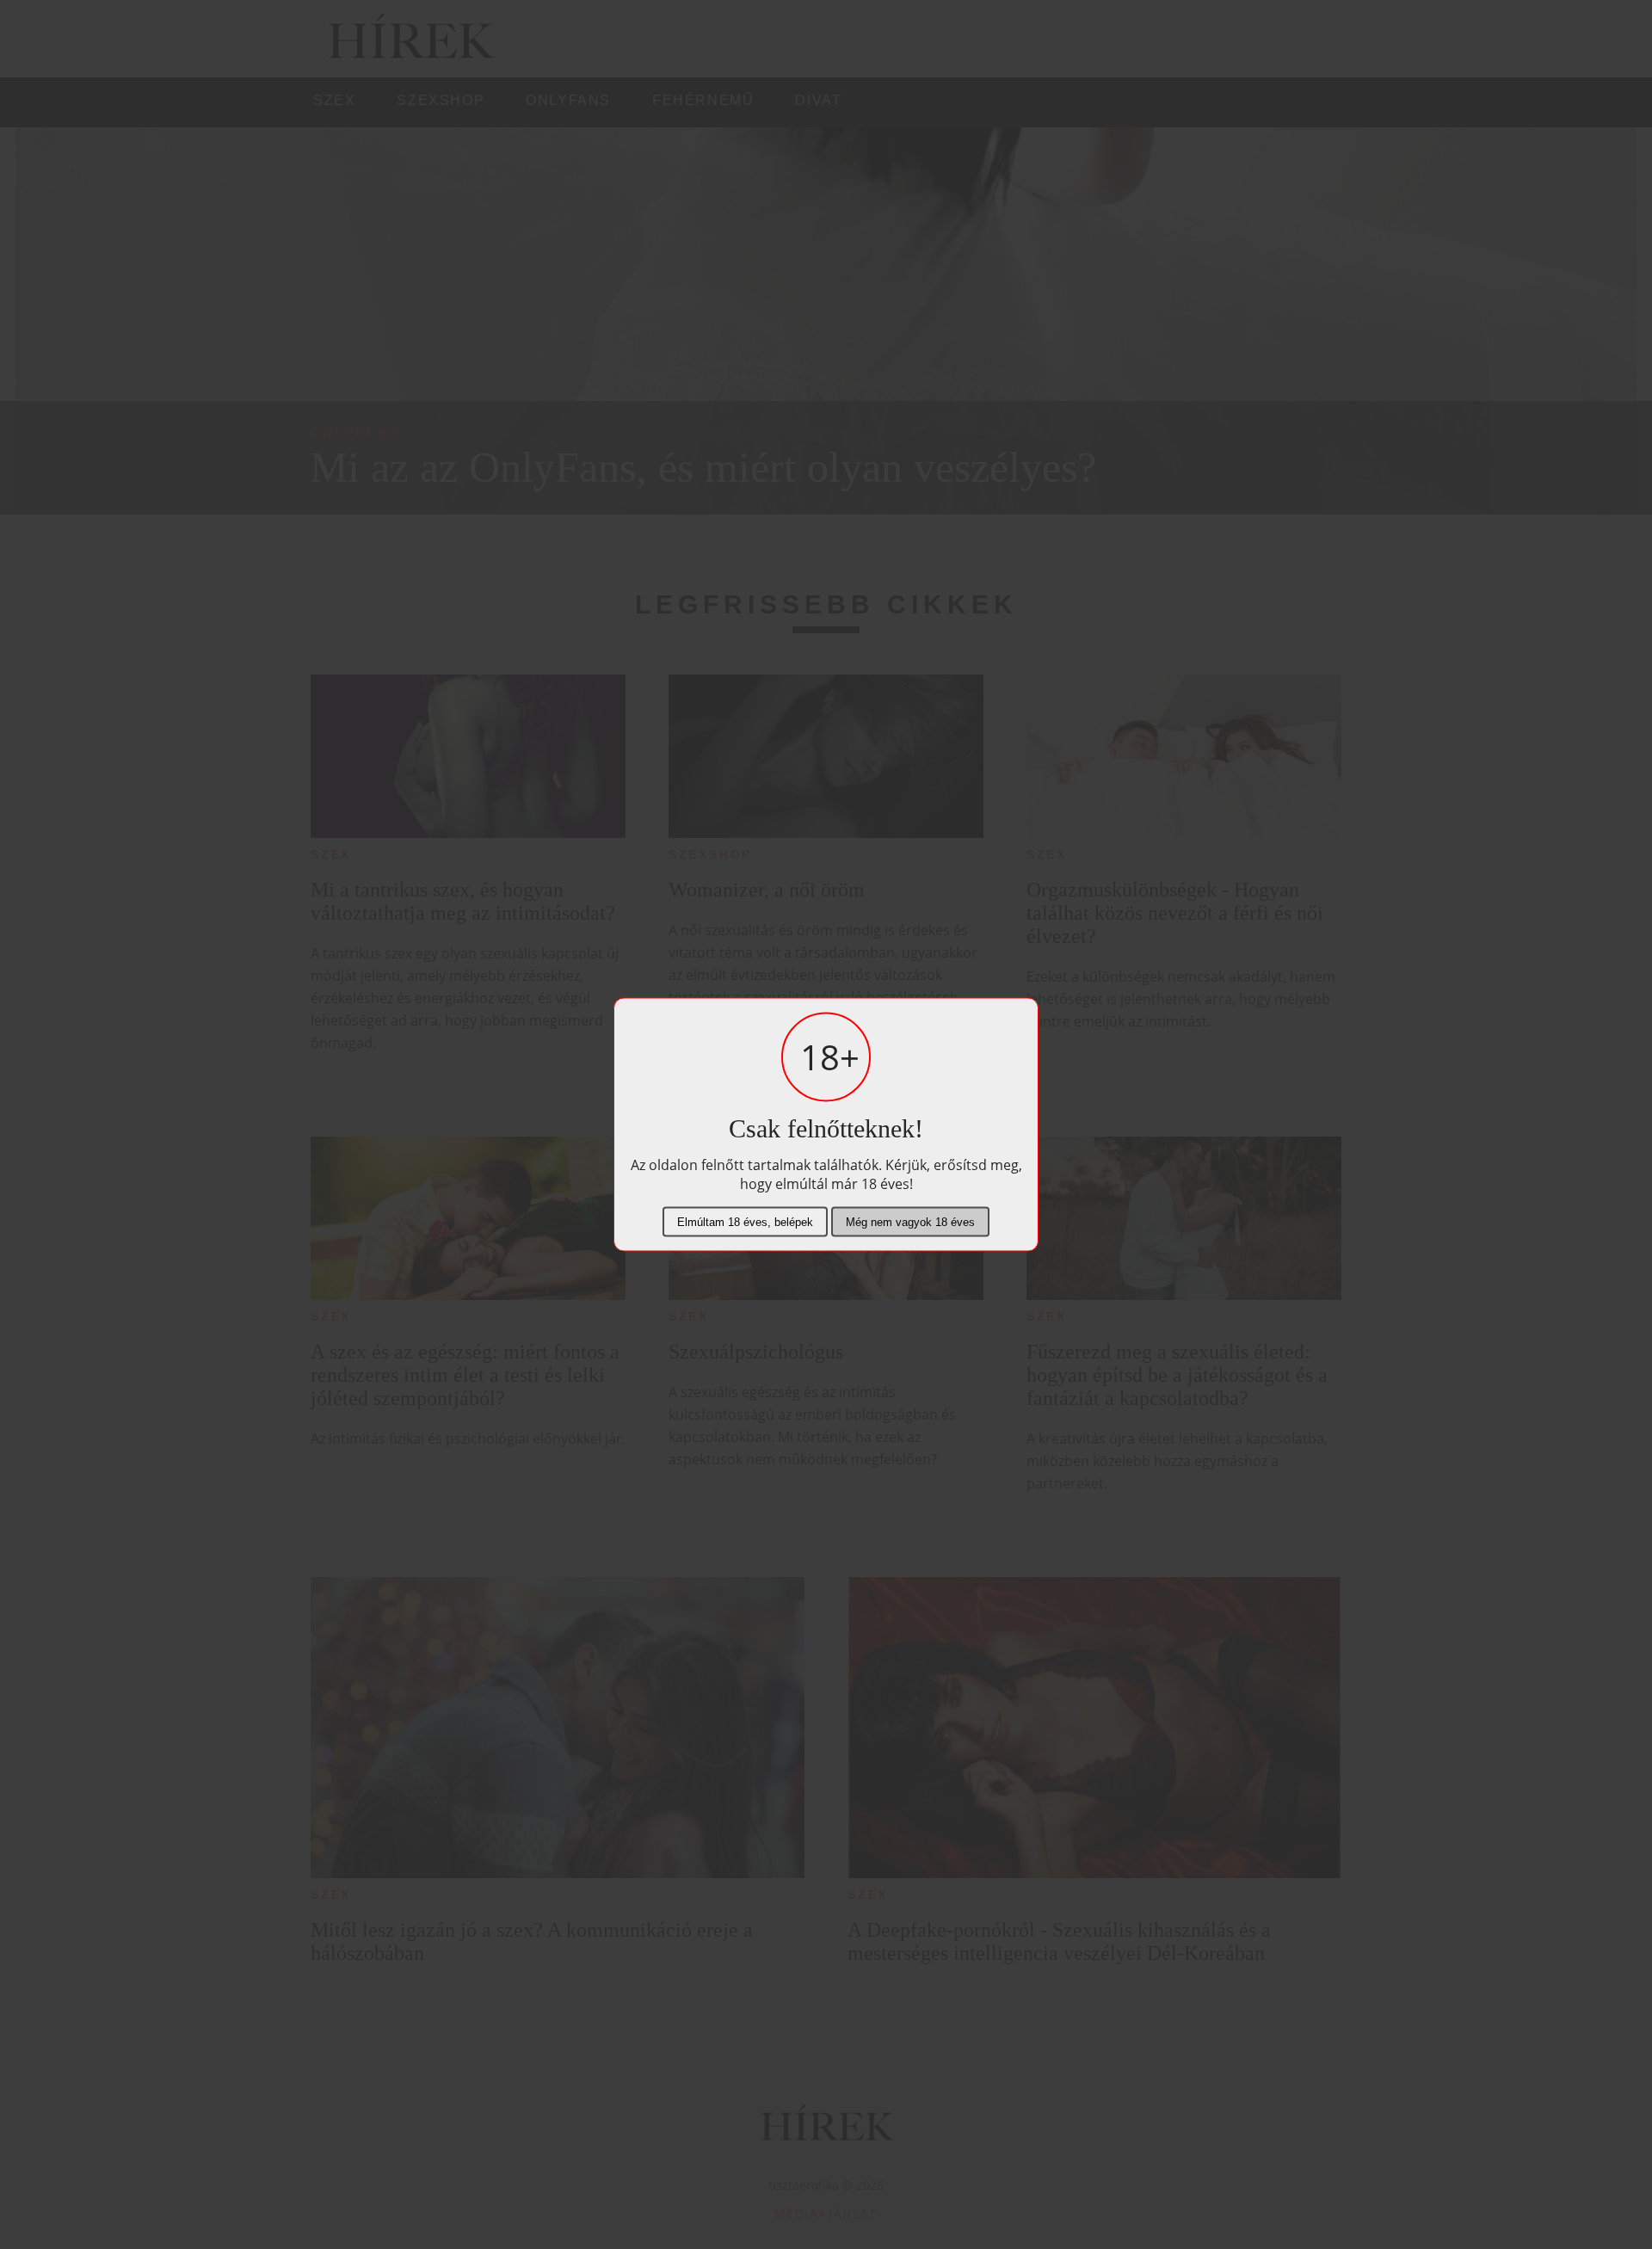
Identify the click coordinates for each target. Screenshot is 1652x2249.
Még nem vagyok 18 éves (910, 1222)
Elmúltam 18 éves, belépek (745, 1222)
